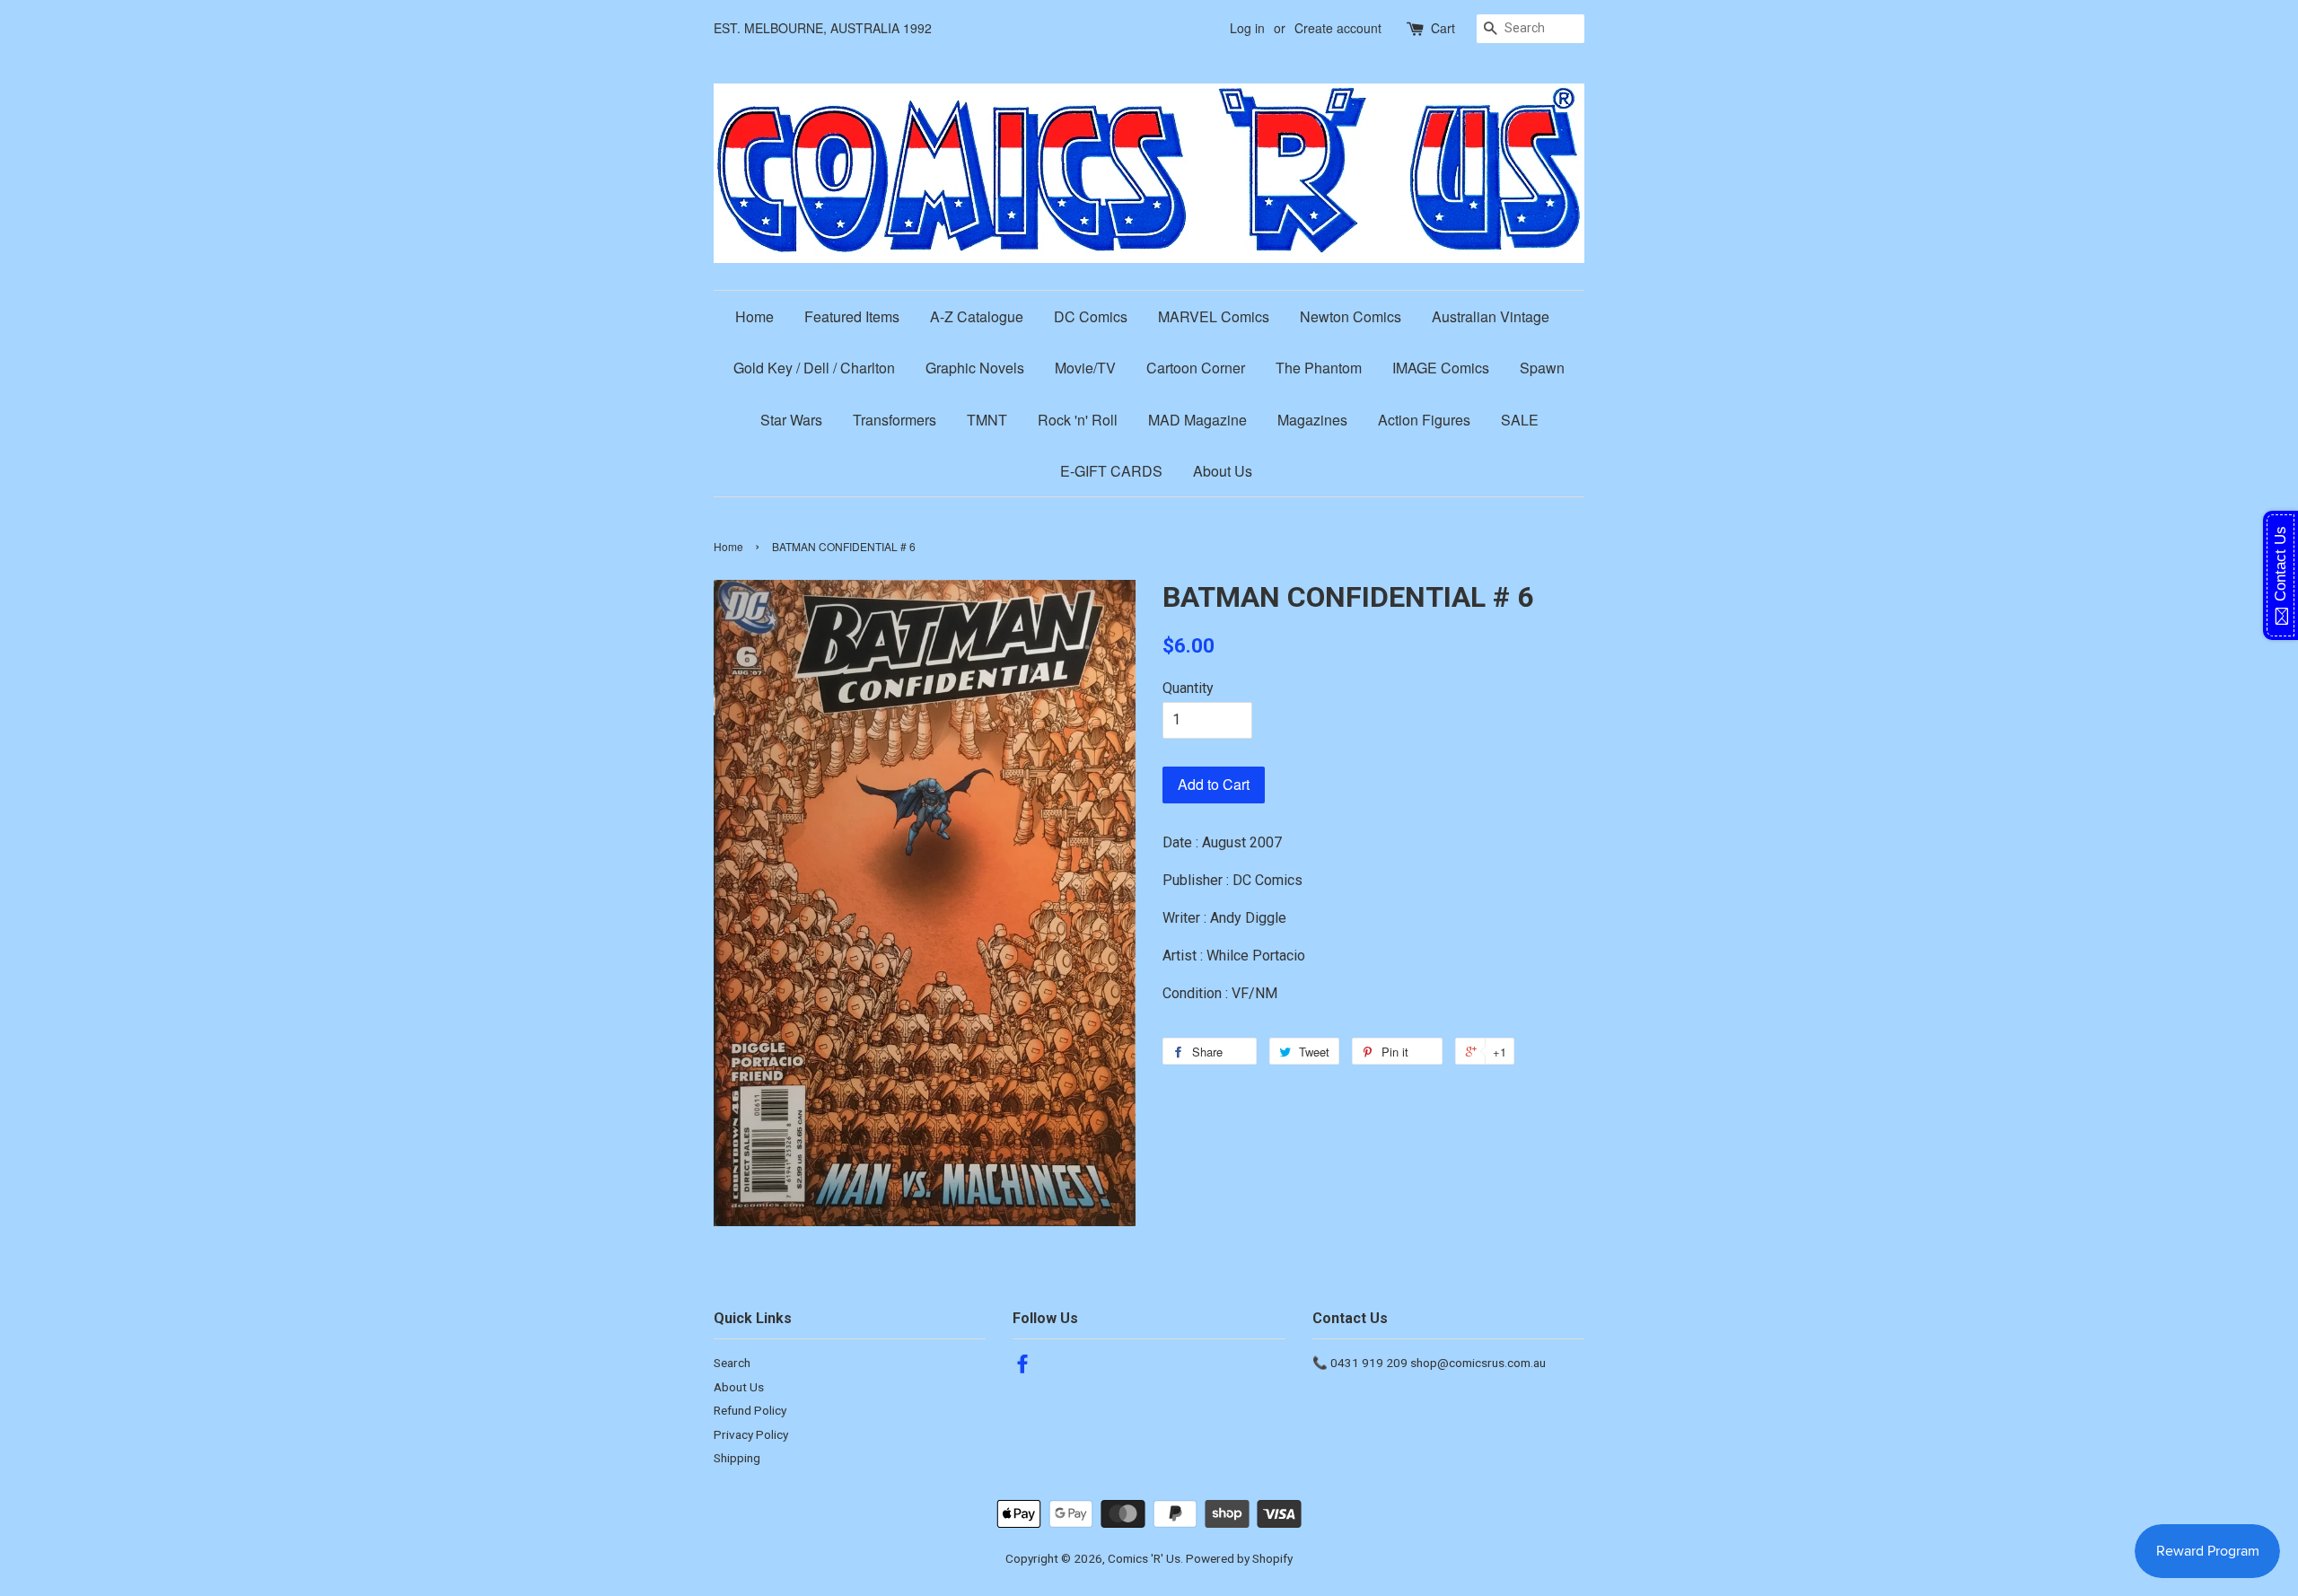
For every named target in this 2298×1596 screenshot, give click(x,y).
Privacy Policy (751, 1434)
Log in (1247, 28)
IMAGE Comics (1441, 368)
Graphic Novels (975, 368)
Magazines (1312, 420)
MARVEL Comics (1214, 316)
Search (732, 1363)
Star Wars (791, 420)
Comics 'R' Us (1144, 1558)
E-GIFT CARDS (1111, 471)
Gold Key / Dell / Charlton (814, 368)
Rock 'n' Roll (1078, 420)
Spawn (1542, 368)
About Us (1223, 471)
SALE (1520, 420)
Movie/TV (1085, 368)
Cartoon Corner (1196, 368)
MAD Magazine (1197, 420)
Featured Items (852, 316)
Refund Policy (750, 1410)
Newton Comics (1351, 316)
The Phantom (1319, 368)
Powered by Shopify (1239, 1558)
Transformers (895, 420)
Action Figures (1424, 420)
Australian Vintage (1491, 316)
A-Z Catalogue (977, 316)
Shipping (737, 1458)
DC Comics (1091, 316)
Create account (1338, 28)
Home (754, 316)
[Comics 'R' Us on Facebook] (1022, 1367)
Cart (1443, 28)
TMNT (987, 420)
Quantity (1188, 688)
